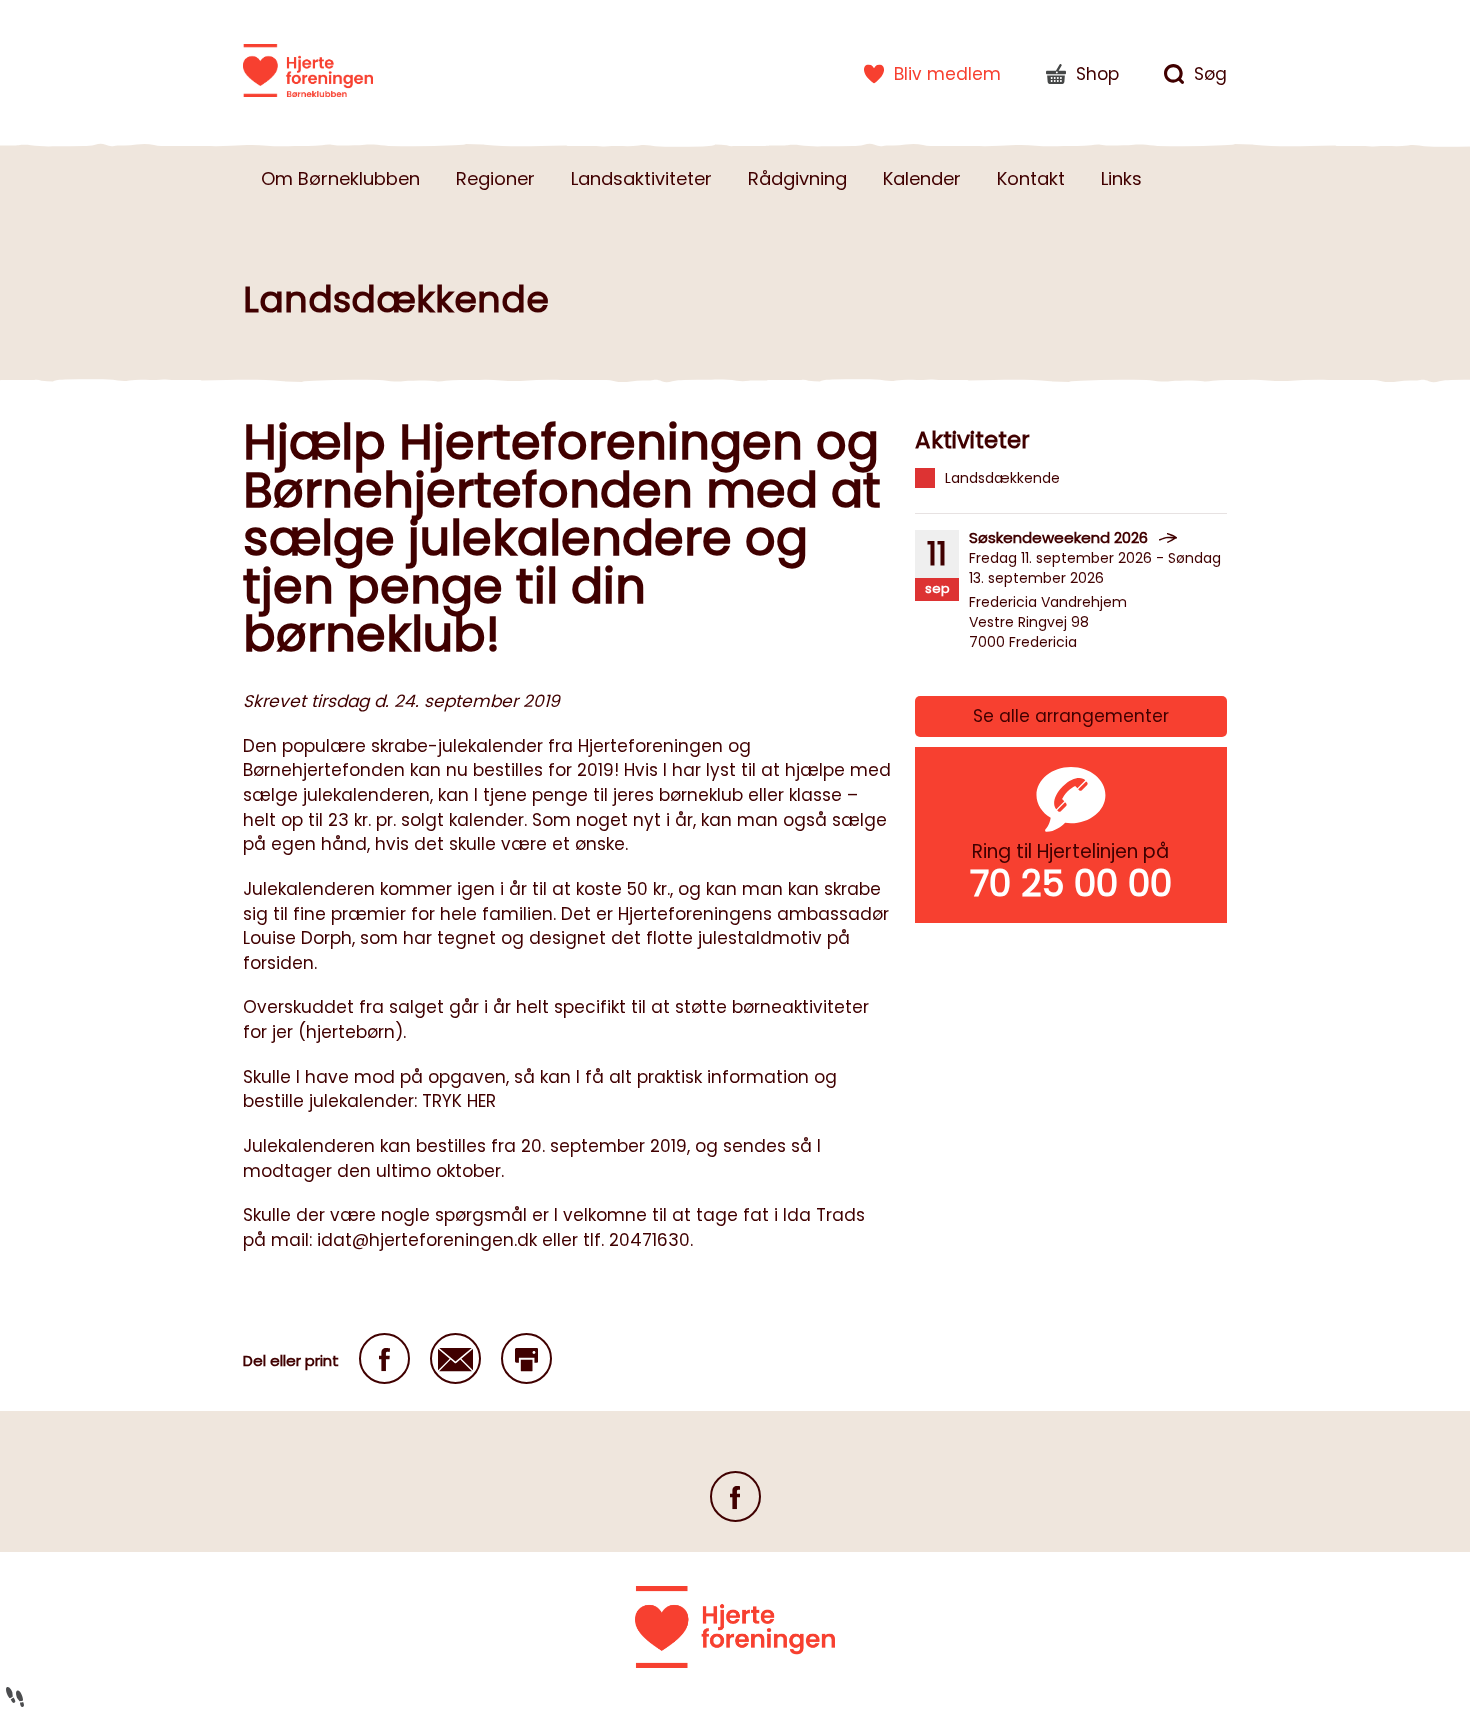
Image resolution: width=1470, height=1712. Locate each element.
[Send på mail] (455, 1358)
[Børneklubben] (308, 70)
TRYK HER (459, 1101)
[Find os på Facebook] (735, 1496)
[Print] (526, 1358)
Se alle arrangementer (1071, 716)
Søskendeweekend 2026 (1058, 537)
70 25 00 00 (1071, 883)
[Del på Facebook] (384, 1358)
